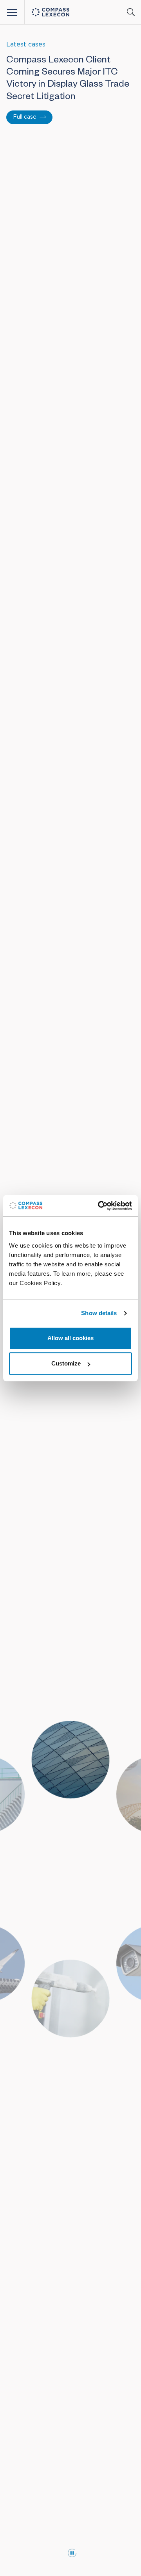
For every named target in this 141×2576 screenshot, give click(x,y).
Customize (66, 1363)
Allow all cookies (70, 1338)
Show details (99, 1313)
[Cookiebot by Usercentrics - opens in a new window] (99, 1206)
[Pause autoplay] (72, 2553)
